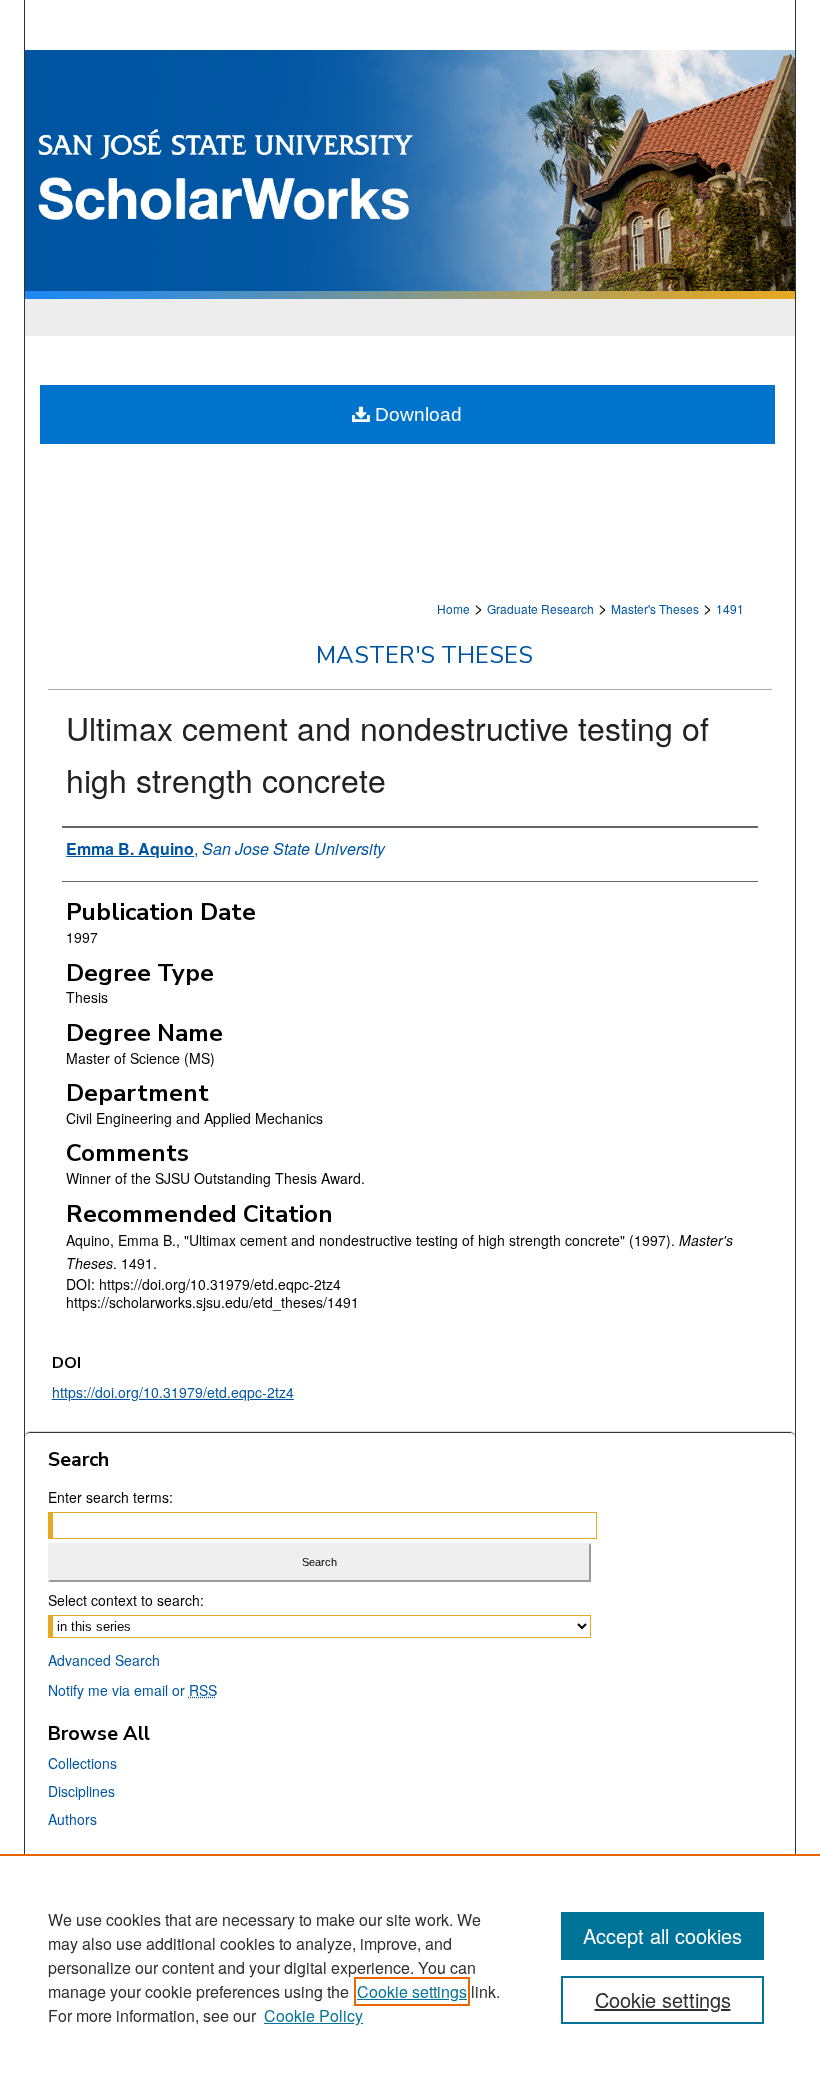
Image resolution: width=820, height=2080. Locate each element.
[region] (410, 1967)
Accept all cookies (662, 1935)
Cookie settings (412, 1991)
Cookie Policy (313, 2015)
